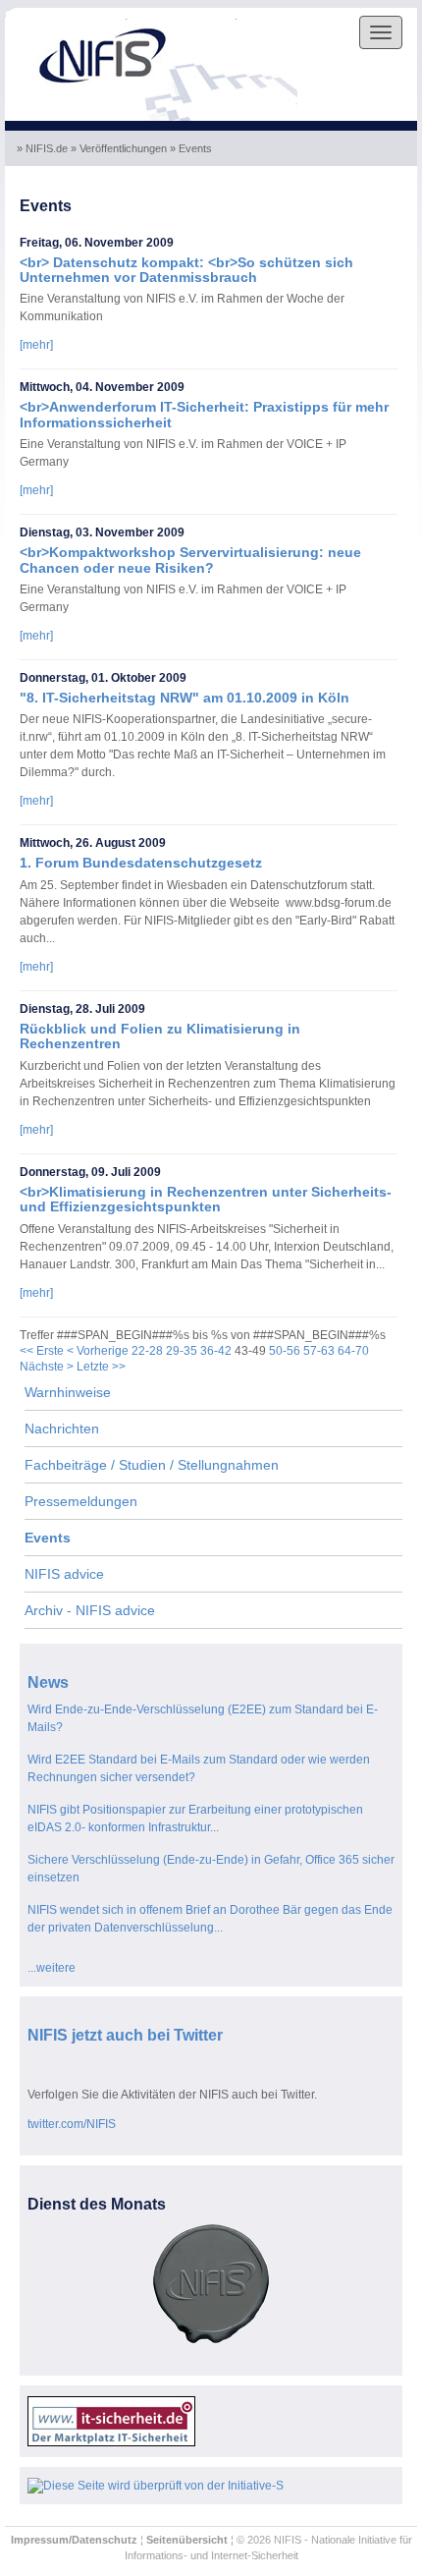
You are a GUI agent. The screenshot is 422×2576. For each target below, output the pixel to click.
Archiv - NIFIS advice (90, 1610)
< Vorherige (98, 1351)
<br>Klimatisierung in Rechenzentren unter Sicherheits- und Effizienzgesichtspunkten (206, 1199)
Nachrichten (62, 1428)
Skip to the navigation (65, 16)
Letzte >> (101, 1367)
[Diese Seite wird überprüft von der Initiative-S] (156, 2485)
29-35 (182, 1351)
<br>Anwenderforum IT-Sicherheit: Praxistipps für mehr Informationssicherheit (204, 414)
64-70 (353, 1351)
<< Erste (42, 1351)
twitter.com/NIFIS (72, 2124)
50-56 (285, 1351)
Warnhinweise (68, 1392)
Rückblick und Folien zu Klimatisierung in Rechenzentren (160, 1036)
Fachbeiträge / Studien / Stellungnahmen (152, 1465)
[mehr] (36, 345)
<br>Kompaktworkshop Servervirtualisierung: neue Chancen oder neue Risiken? (190, 560)
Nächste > (47, 1367)
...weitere (52, 1968)
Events (48, 1538)
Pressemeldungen (81, 1501)
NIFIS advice (64, 1574)
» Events (192, 148)
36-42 (216, 1351)
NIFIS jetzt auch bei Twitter (125, 2035)
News (48, 1682)
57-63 (319, 1351)
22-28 (147, 1351)
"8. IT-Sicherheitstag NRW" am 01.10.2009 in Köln (185, 698)
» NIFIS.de (44, 148)
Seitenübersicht (187, 2540)
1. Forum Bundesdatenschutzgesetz (141, 863)
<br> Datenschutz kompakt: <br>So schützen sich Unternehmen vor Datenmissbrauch (186, 270)
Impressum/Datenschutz (74, 2540)
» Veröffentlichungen (120, 148)
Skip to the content (183, 16)
